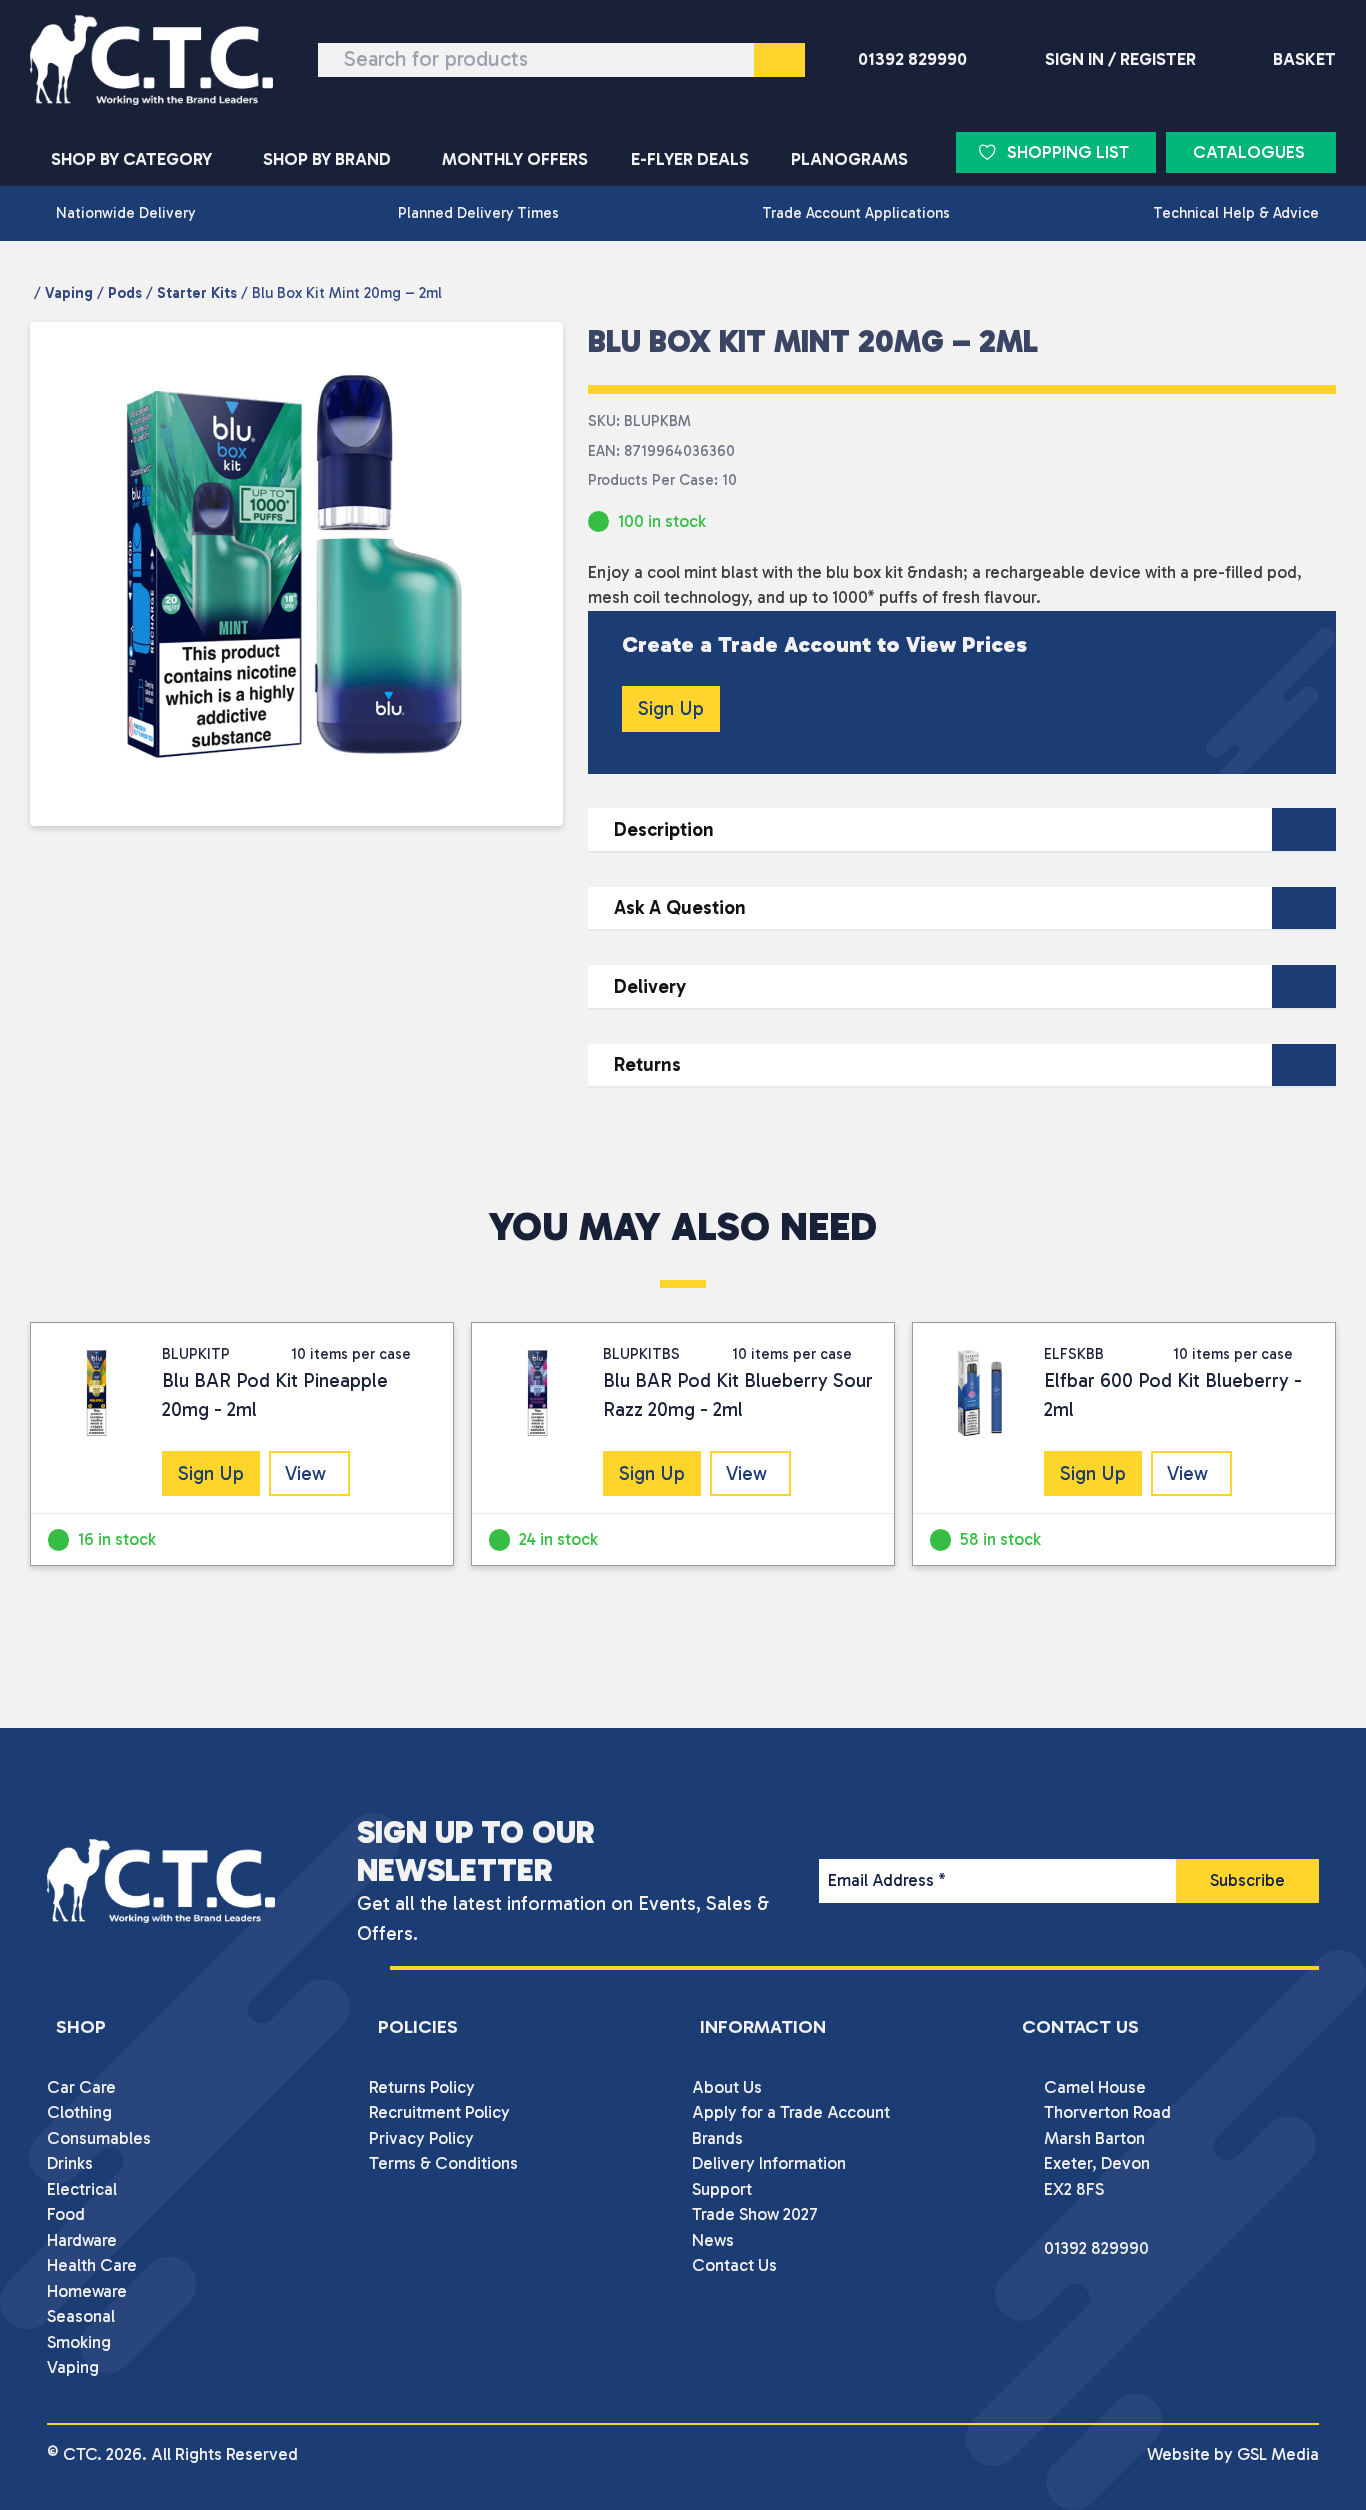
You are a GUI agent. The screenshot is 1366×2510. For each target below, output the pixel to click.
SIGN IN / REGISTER (1120, 59)
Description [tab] (664, 829)
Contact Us (734, 2265)
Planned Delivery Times (478, 213)
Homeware (87, 2291)
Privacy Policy (421, 2138)
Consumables (99, 2138)
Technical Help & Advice (1236, 213)
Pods (125, 293)
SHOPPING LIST (1068, 152)
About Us (727, 2087)
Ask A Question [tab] (680, 907)
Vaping (69, 293)
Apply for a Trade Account (791, 2112)
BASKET (1304, 59)
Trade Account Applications (856, 213)
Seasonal (81, 2316)
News (713, 2240)
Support (722, 2189)
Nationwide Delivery (125, 213)
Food (66, 2214)
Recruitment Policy (439, 2112)
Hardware (82, 2240)
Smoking (79, 2342)
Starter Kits (197, 293)
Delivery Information (769, 2163)
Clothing (79, 2112)
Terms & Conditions (443, 2163)
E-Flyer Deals (690, 159)
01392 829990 (912, 59)
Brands (717, 2138)
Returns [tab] (647, 1064)
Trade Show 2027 (755, 2214)
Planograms (849, 159)
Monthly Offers (515, 159)
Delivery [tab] (650, 986)
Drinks (70, 2163)
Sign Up (671, 708)
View (305, 1473)
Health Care (92, 2265)
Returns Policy (422, 2087)
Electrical (82, 2189)
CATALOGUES (1249, 152)
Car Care (81, 2087)
